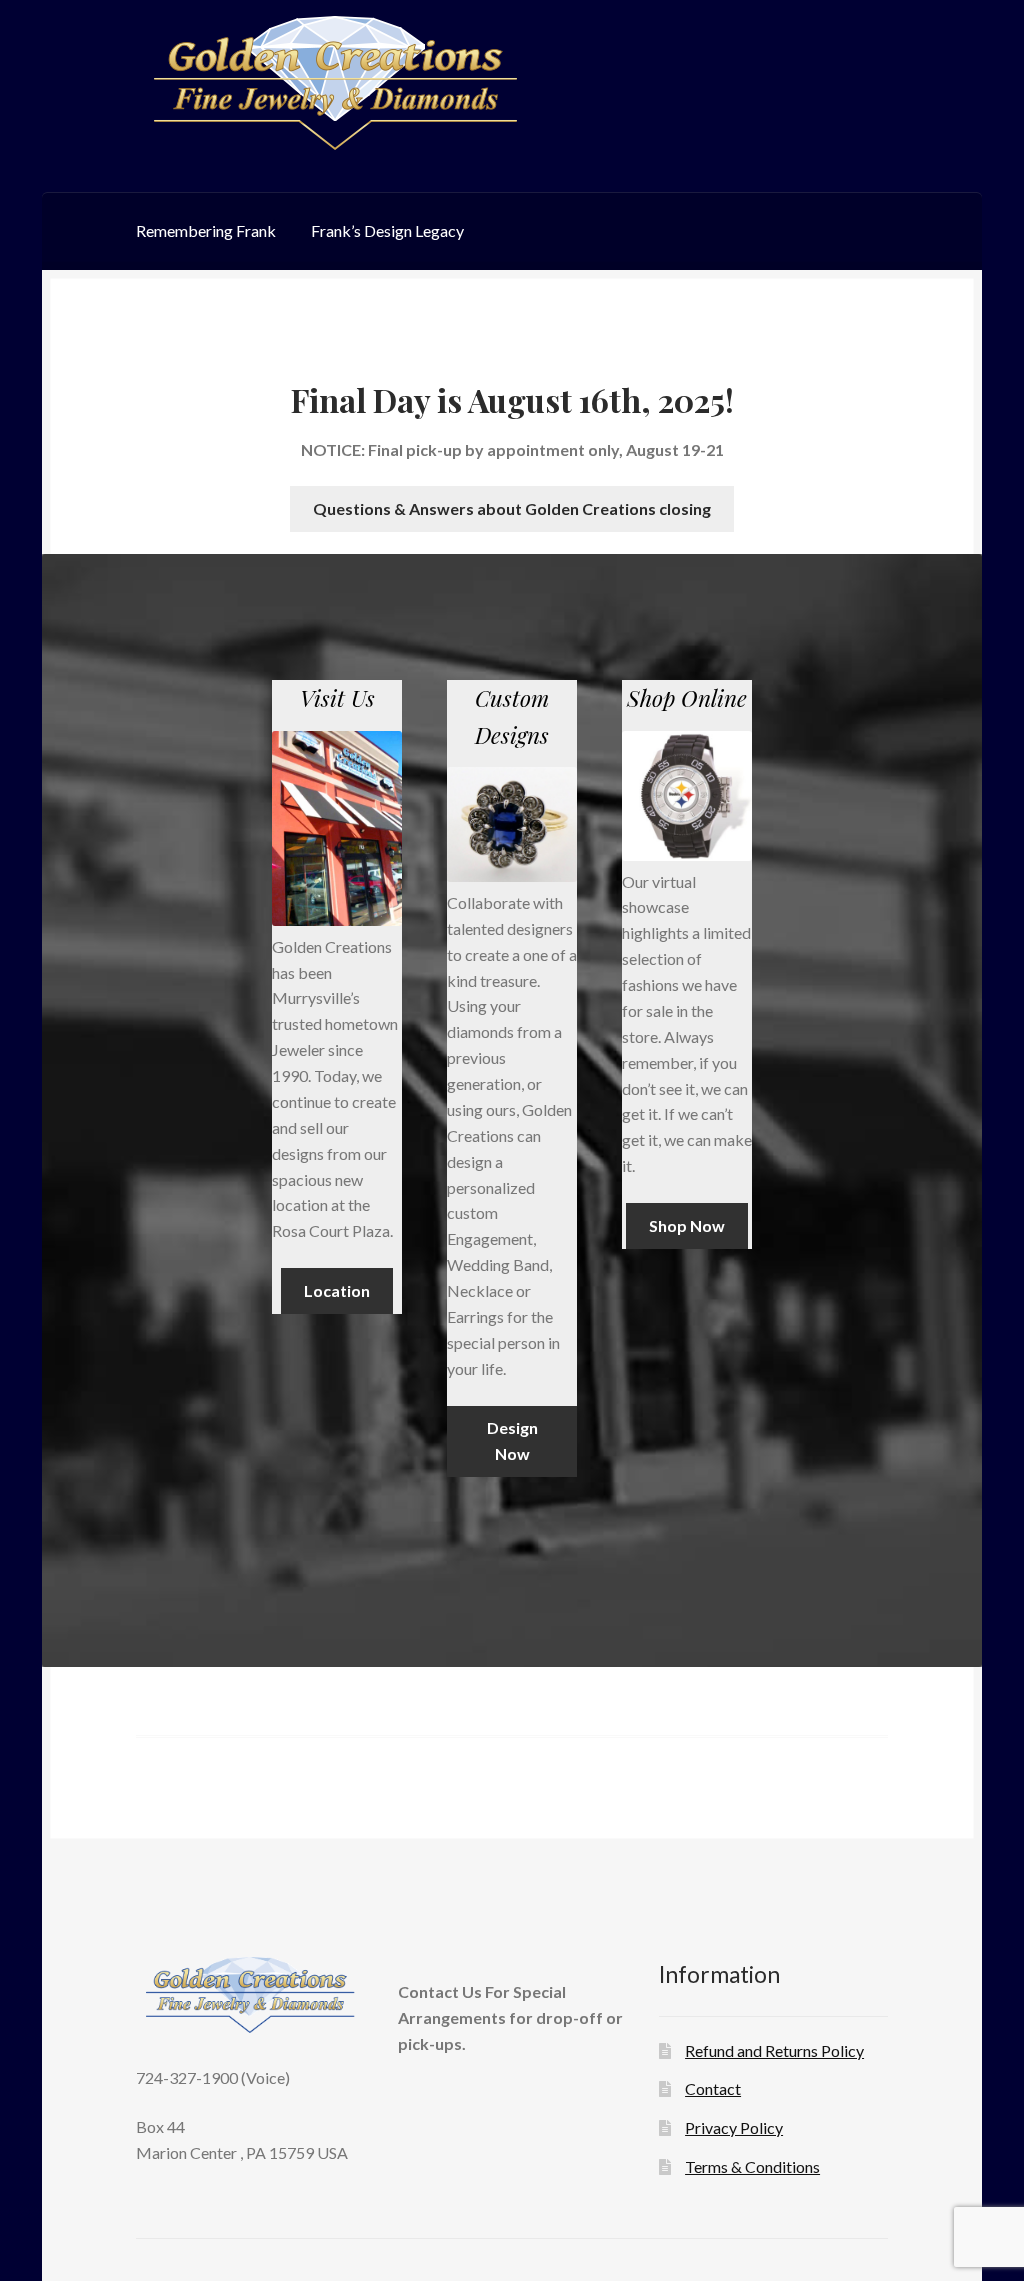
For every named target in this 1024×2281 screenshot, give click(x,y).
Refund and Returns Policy (774, 2050)
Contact (713, 2088)
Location (337, 1290)
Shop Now (687, 1225)
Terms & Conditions (752, 2166)
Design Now (512, 1440)
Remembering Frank (206, 230)
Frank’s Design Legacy (387, 230)
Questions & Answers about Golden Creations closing (512, 508)
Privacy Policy (734, 2127)
